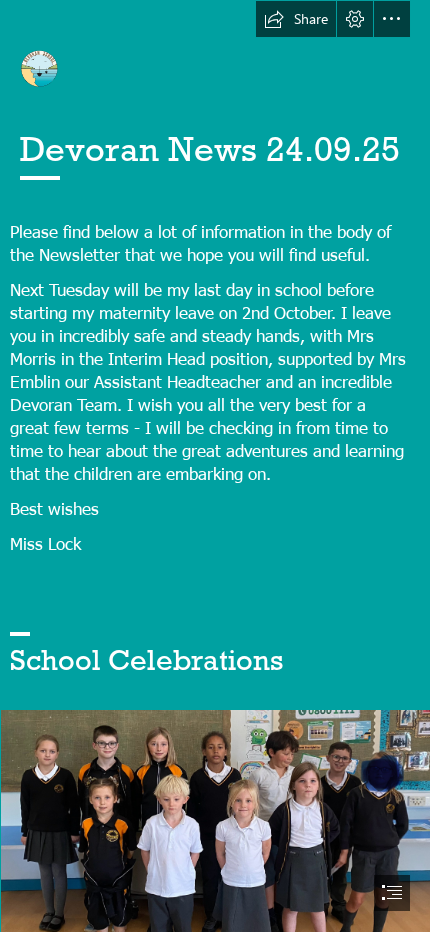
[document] (215, 466)
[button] (296, 19)
